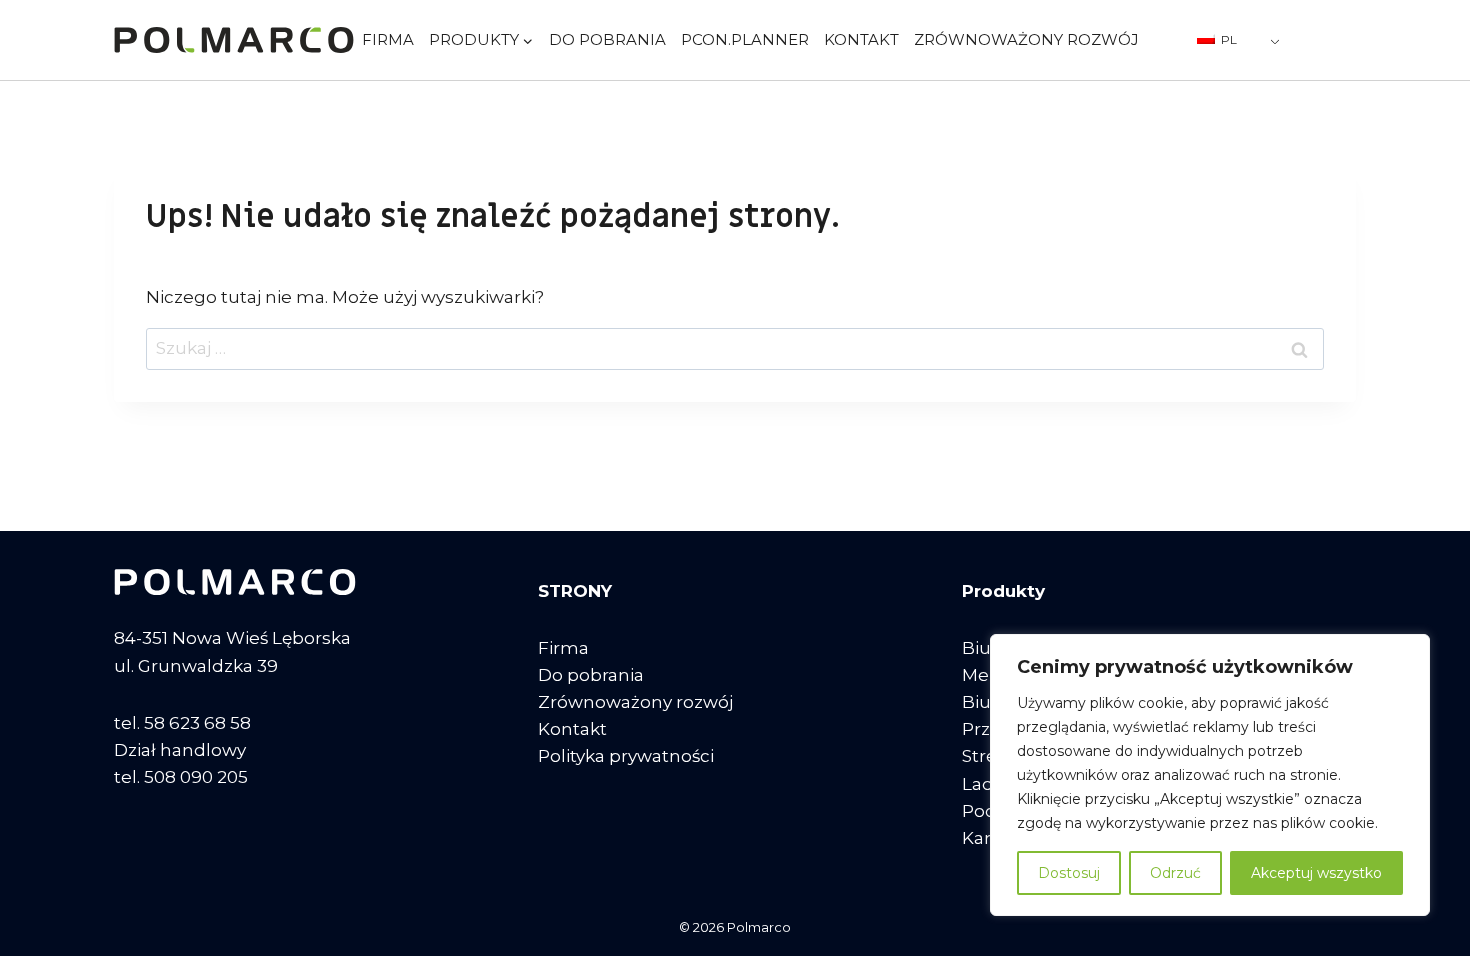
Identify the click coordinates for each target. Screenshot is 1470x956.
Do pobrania (607, 39)
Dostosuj (1069, 873)
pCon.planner (745, 39)
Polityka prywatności (626, 756)
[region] (1210, 775)
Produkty (1003, 591)
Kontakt (861, 39)
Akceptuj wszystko (1316, 873)
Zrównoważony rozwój (1026, 39)
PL (1227, 39)
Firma (388, 39)
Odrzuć (1175, 873)
